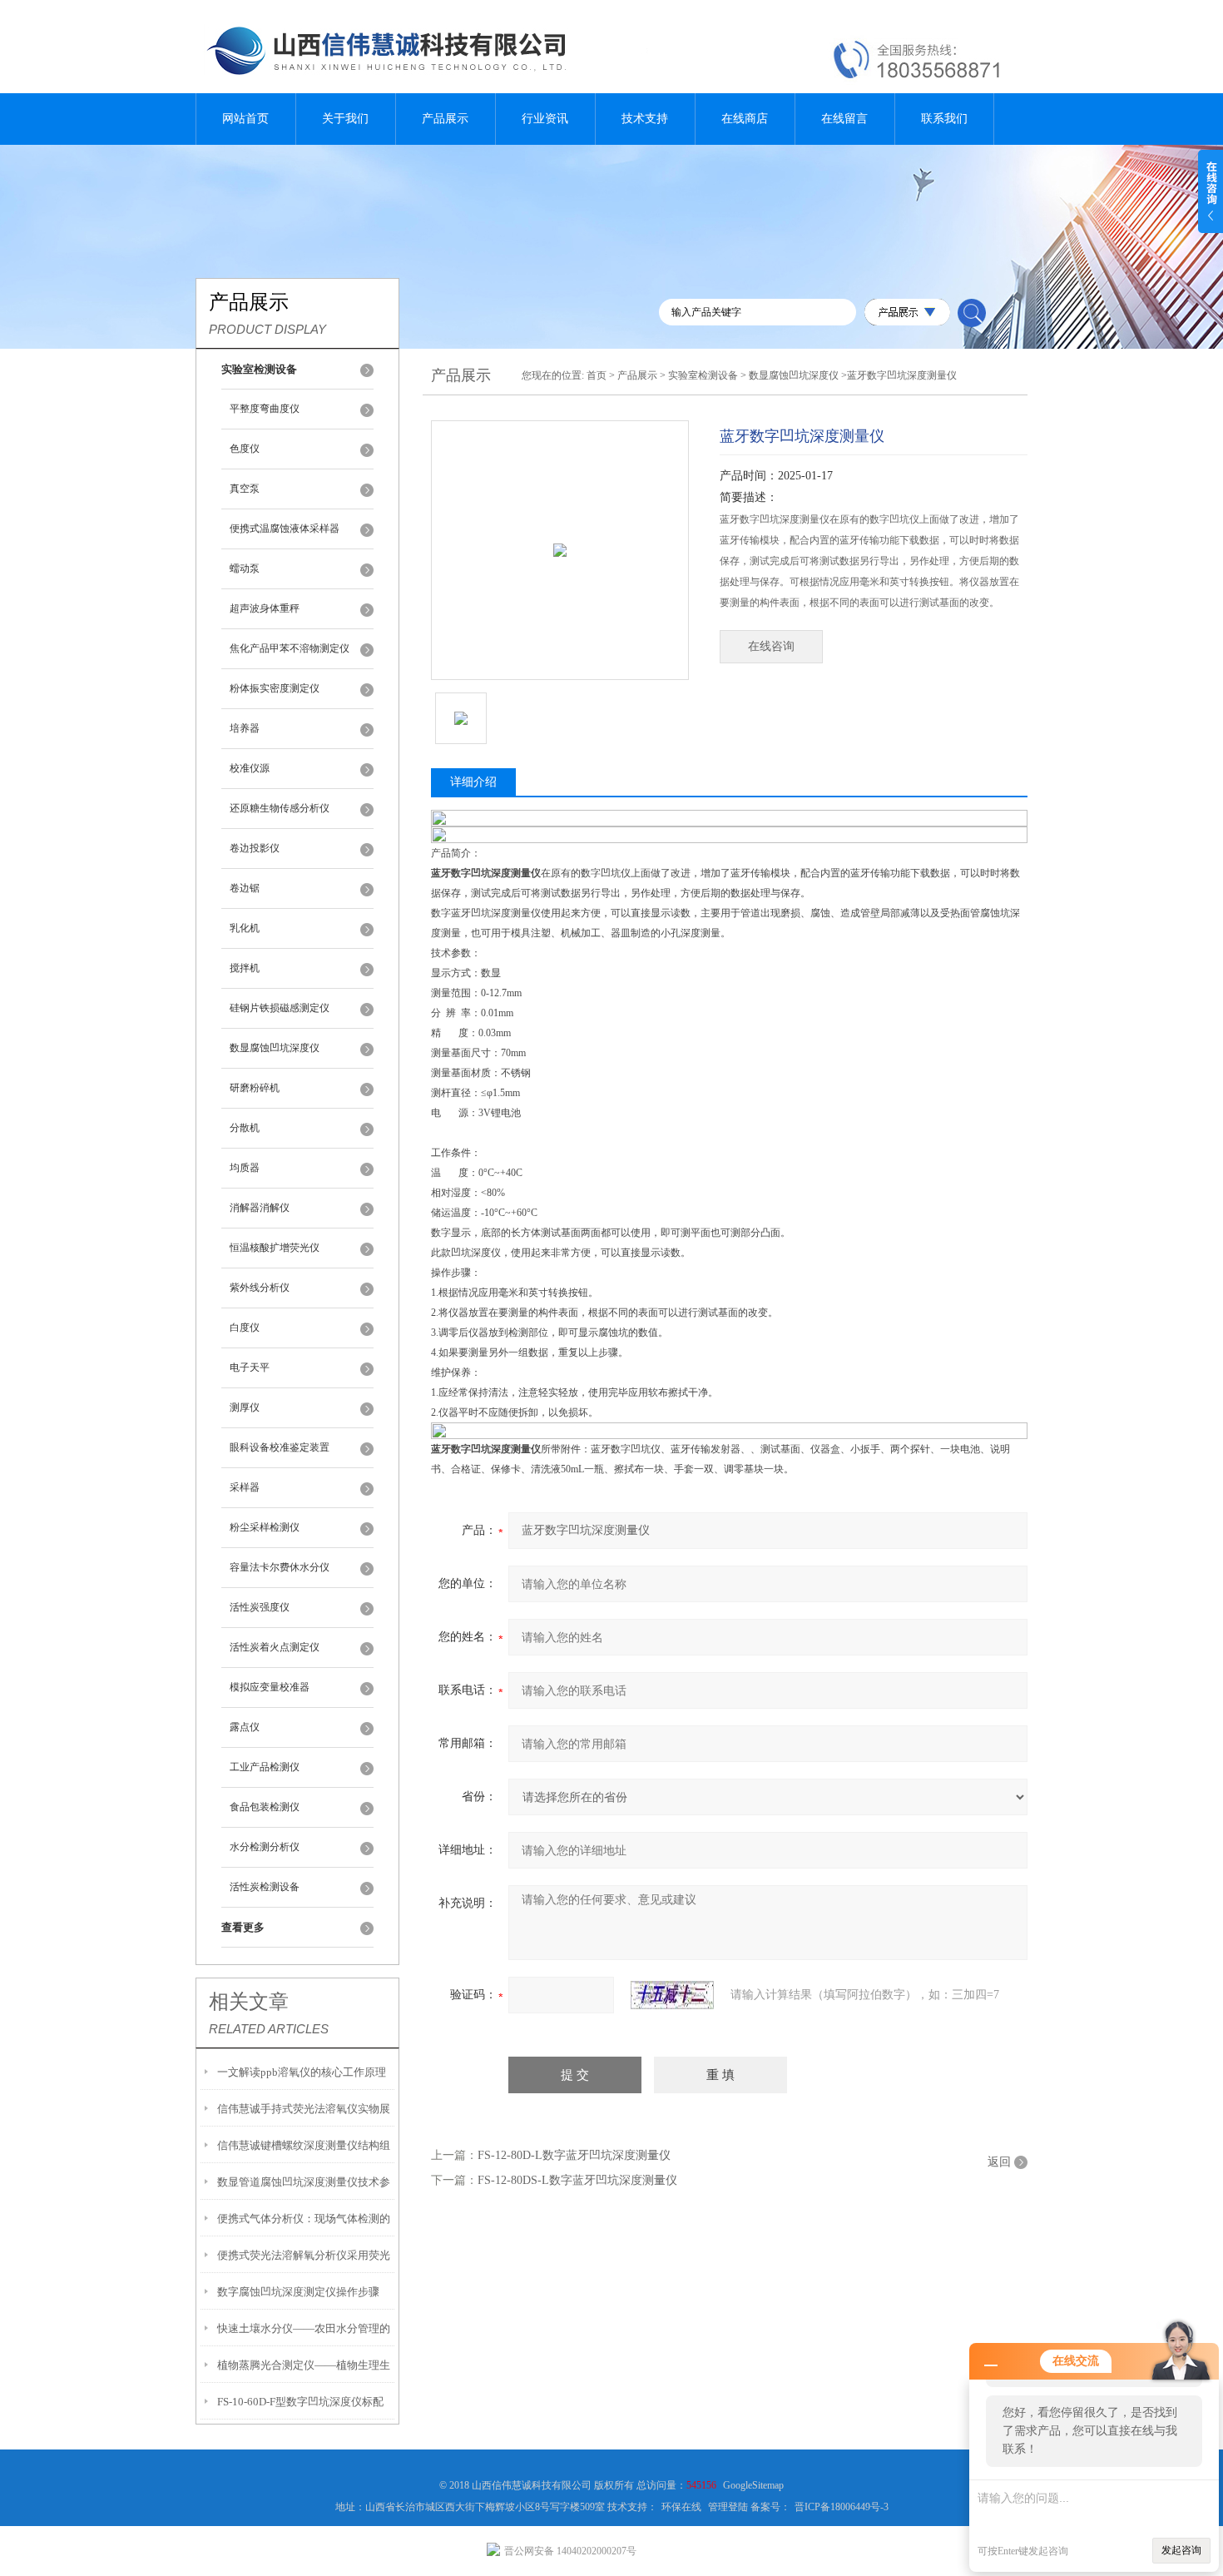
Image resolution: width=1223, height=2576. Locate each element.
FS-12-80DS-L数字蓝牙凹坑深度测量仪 (577, 2180)
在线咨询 (771, 646)
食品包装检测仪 (265, 1807)
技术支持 (645, 119)
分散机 (245, 1128)
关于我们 (345, 119)
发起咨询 (1181, 2550)
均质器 (245, 1168)
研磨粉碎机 (255, 1088)
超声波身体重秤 (265, 608)
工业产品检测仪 (265, 1767)
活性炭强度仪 (260, 1607)
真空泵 (245, 489)
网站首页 (245, 119)
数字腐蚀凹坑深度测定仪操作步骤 (298, 2292)
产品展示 (445, 119)
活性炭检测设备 (265, 1887)
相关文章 (249, 2002)
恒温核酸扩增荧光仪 (275, 1248)
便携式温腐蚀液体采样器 (285, 529)
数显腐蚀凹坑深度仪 (275, 1048)
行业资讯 (545, 119)
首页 (597, 375)
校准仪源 (250, 768)
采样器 (245, 1487)
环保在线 (681, 2507)
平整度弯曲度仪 (265, 409)
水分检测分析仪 (265, 1847)
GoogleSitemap (753, 2485)
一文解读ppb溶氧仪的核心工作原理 (302, 2072)
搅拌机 (245, 968)
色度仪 (245, 449)
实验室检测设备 (703, 375)
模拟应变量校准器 (270, 1687)
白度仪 (245, 1328)
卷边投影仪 (255, 848)
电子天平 (250, 1367)
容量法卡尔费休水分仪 (280, 1567)
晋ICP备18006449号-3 (842, 2507)
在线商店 (745, 119)
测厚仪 (245, 1407)
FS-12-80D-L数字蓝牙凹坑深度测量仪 (574, 2155)
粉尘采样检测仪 (265, 1527)
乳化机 (245, 928)
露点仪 (245, 1727)
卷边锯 (245, 888)
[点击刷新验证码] (672, 1995)
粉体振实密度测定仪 (275, 688)
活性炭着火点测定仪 (275, 1647)
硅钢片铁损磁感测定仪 (280, 1008)
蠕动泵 (245, 568)
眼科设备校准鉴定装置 (280, 1447)
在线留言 (844, 119)
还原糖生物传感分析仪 (280, 808)
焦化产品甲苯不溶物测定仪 (290, 648)
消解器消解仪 (260, 1208)
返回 (999, 2162)
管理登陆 (728, 2507)
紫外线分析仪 (260, 1288)
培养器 (245, 728)
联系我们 (944, 119)
